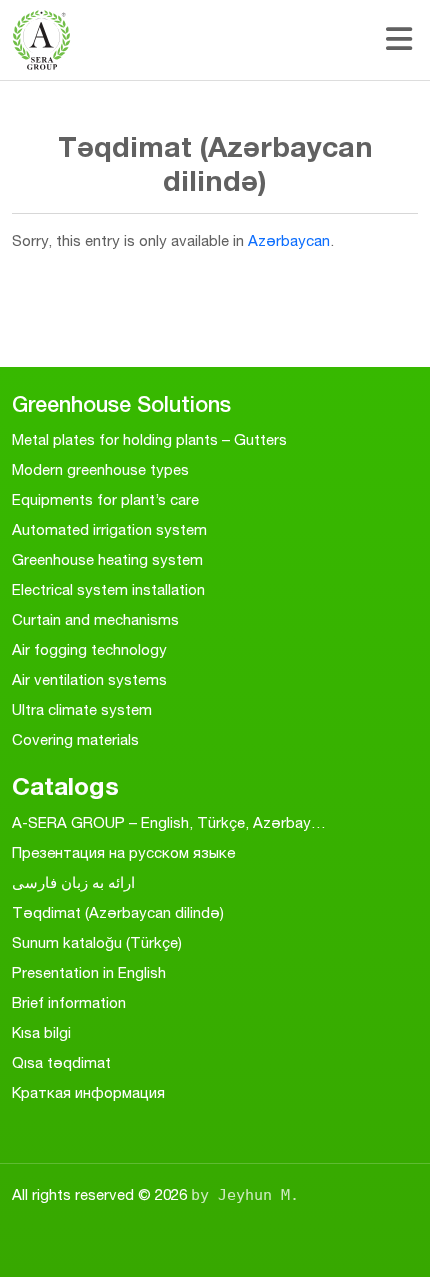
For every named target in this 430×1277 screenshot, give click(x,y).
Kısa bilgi (41, 1032)
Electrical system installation (108, 589)
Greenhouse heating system (107, 559)
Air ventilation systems (89, 679)
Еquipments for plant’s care (105, 499)
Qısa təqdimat (61, 1062)
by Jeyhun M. (245, 1195)
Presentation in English (89, 972)
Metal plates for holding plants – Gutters (149, 439)
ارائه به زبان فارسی (73, 882)
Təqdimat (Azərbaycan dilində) (118, 912)
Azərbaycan (289, 240)
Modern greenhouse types (100, 469)
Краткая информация (88, 1092)
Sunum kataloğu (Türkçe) (97, 942)
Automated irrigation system (109, 529)
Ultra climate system (82, 709)
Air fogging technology (89, 649)
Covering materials (75, 739)
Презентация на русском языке (123, 852)
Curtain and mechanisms (95, 619)
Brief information (69, 1002)
